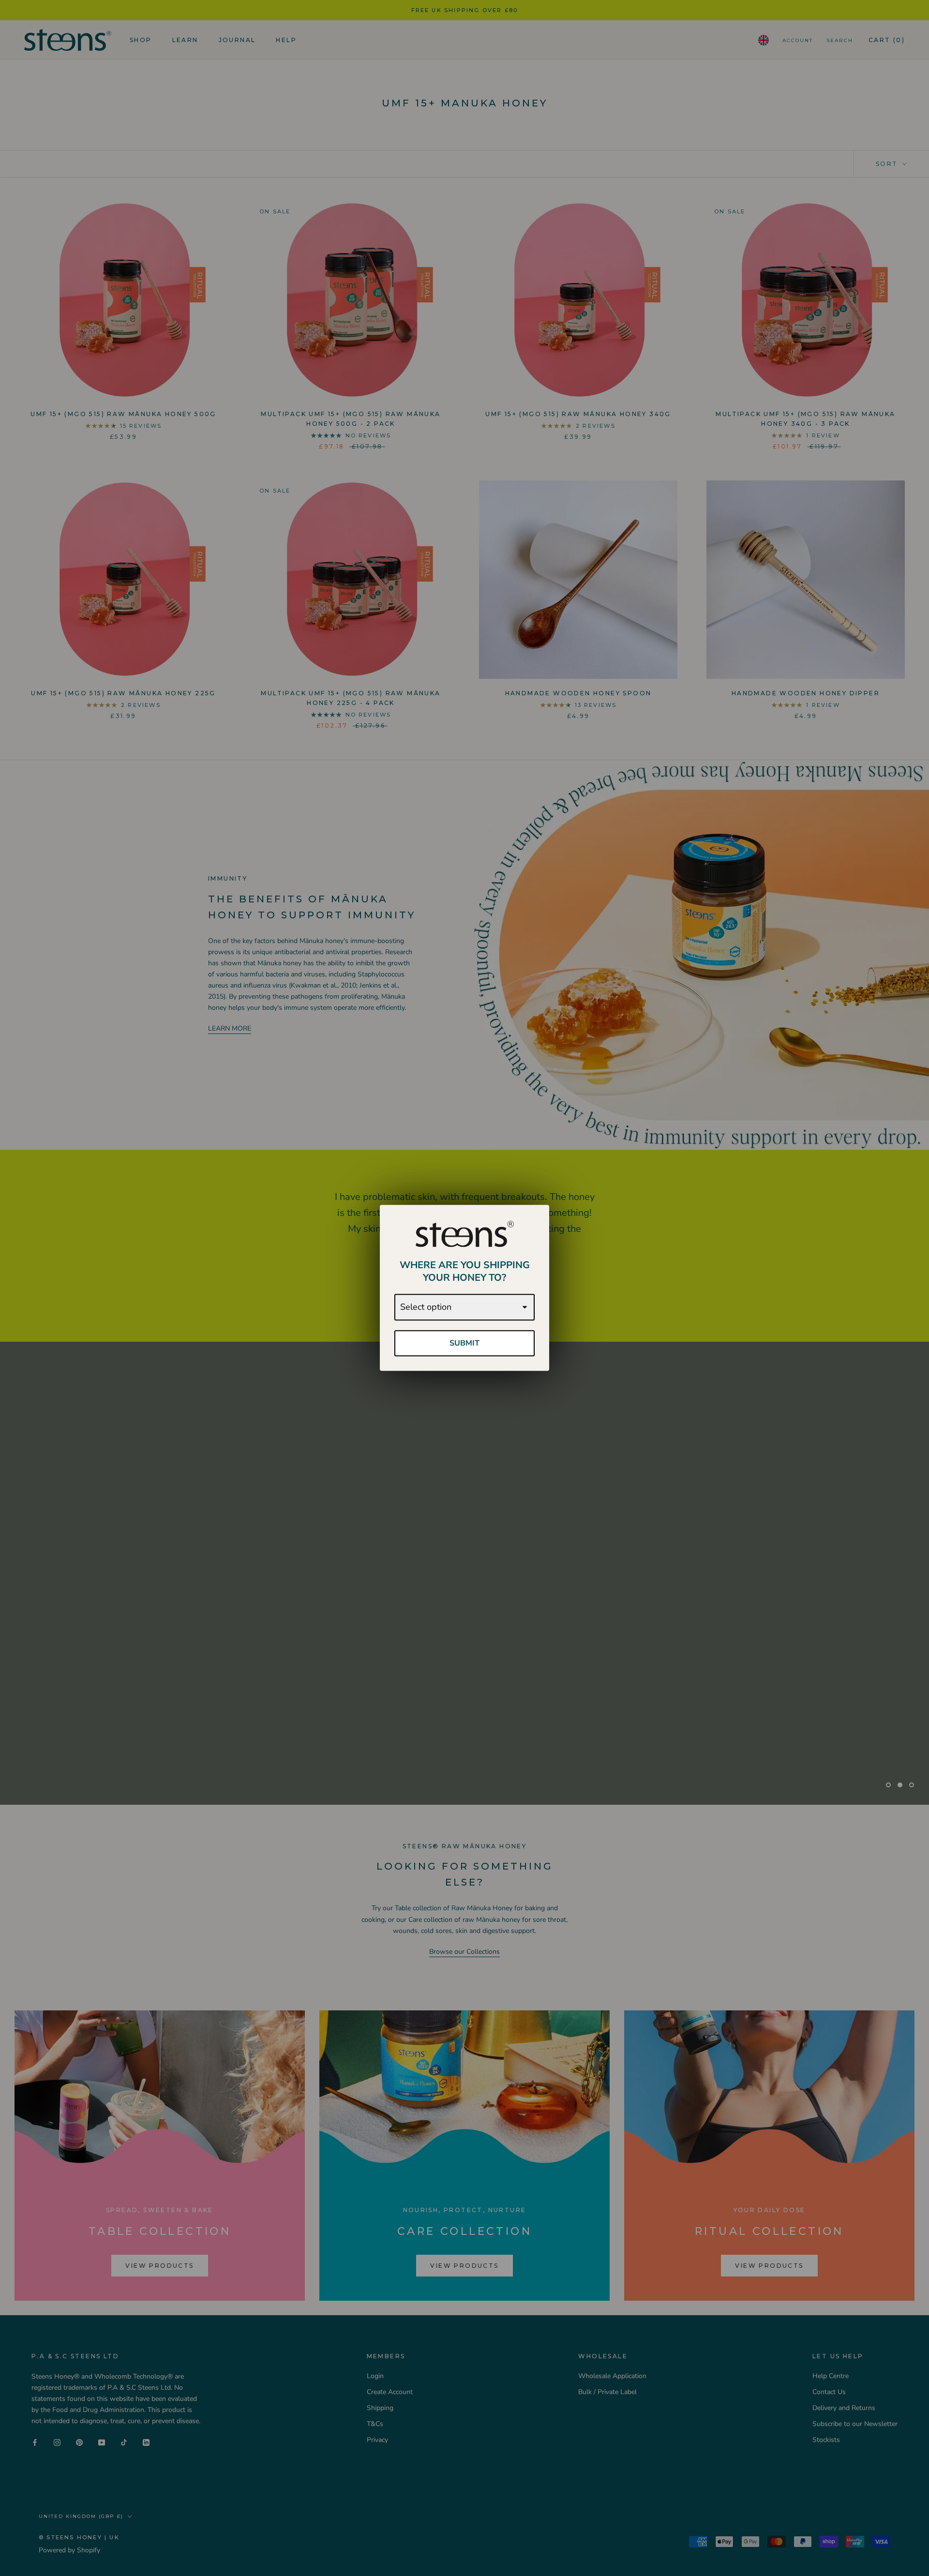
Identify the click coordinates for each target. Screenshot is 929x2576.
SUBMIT (464, 1343)
